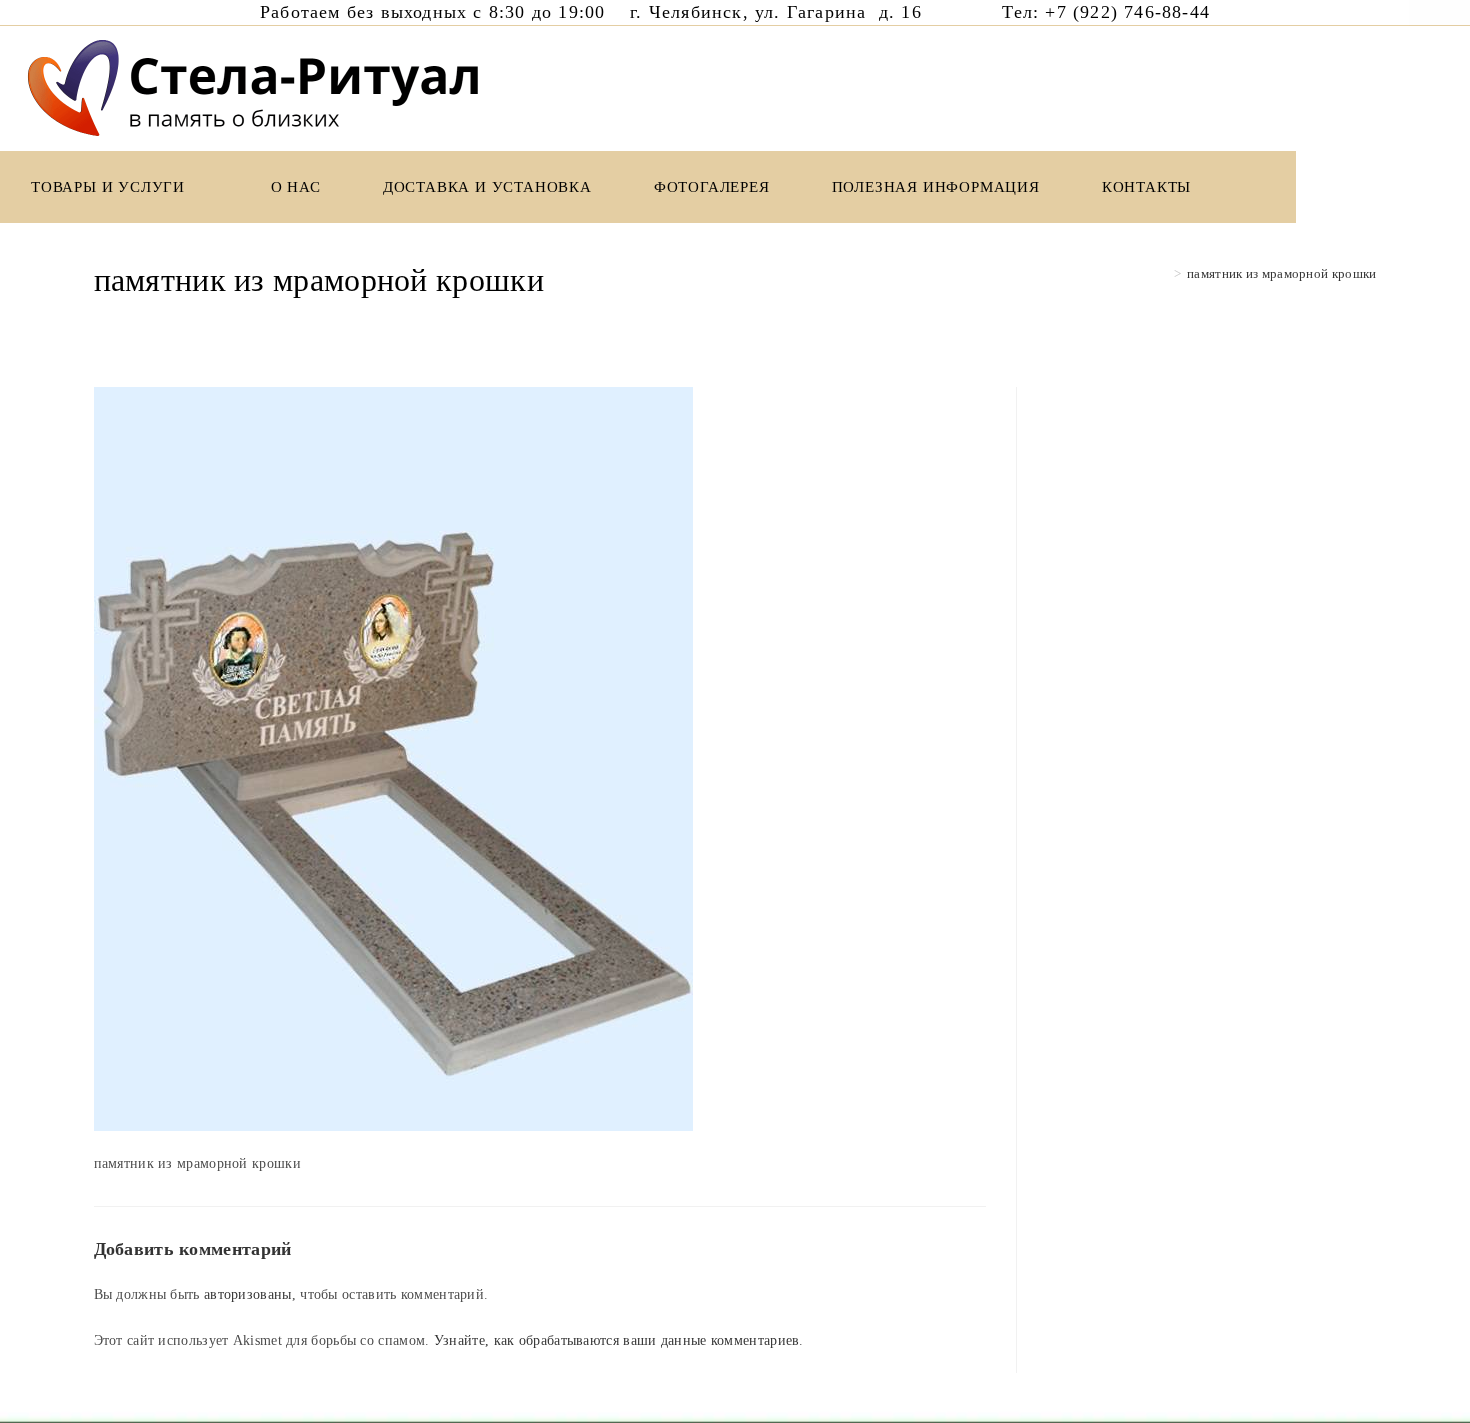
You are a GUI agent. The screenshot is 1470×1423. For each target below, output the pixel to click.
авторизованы (248, 1294)
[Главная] (1162, 273)
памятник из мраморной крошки (1281, 273)
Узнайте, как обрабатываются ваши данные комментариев (617, 1340)
